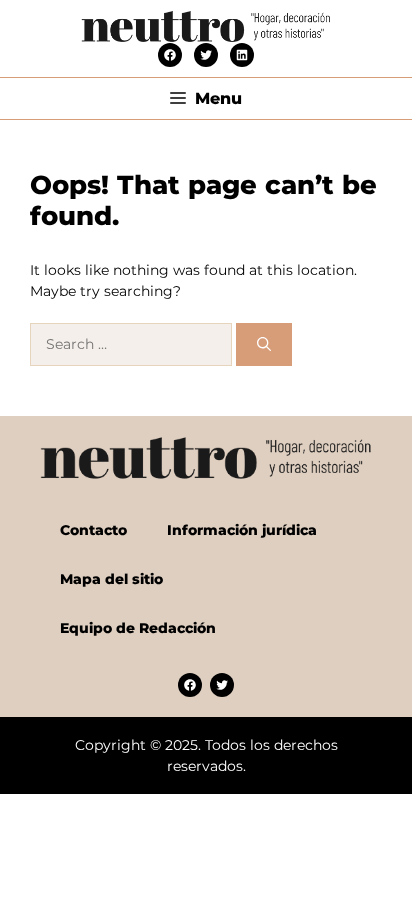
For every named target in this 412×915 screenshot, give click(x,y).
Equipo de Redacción (138, 628)
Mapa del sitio (111, 579)
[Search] (264, 344)
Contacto (93, 530)
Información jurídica (242, 530)
